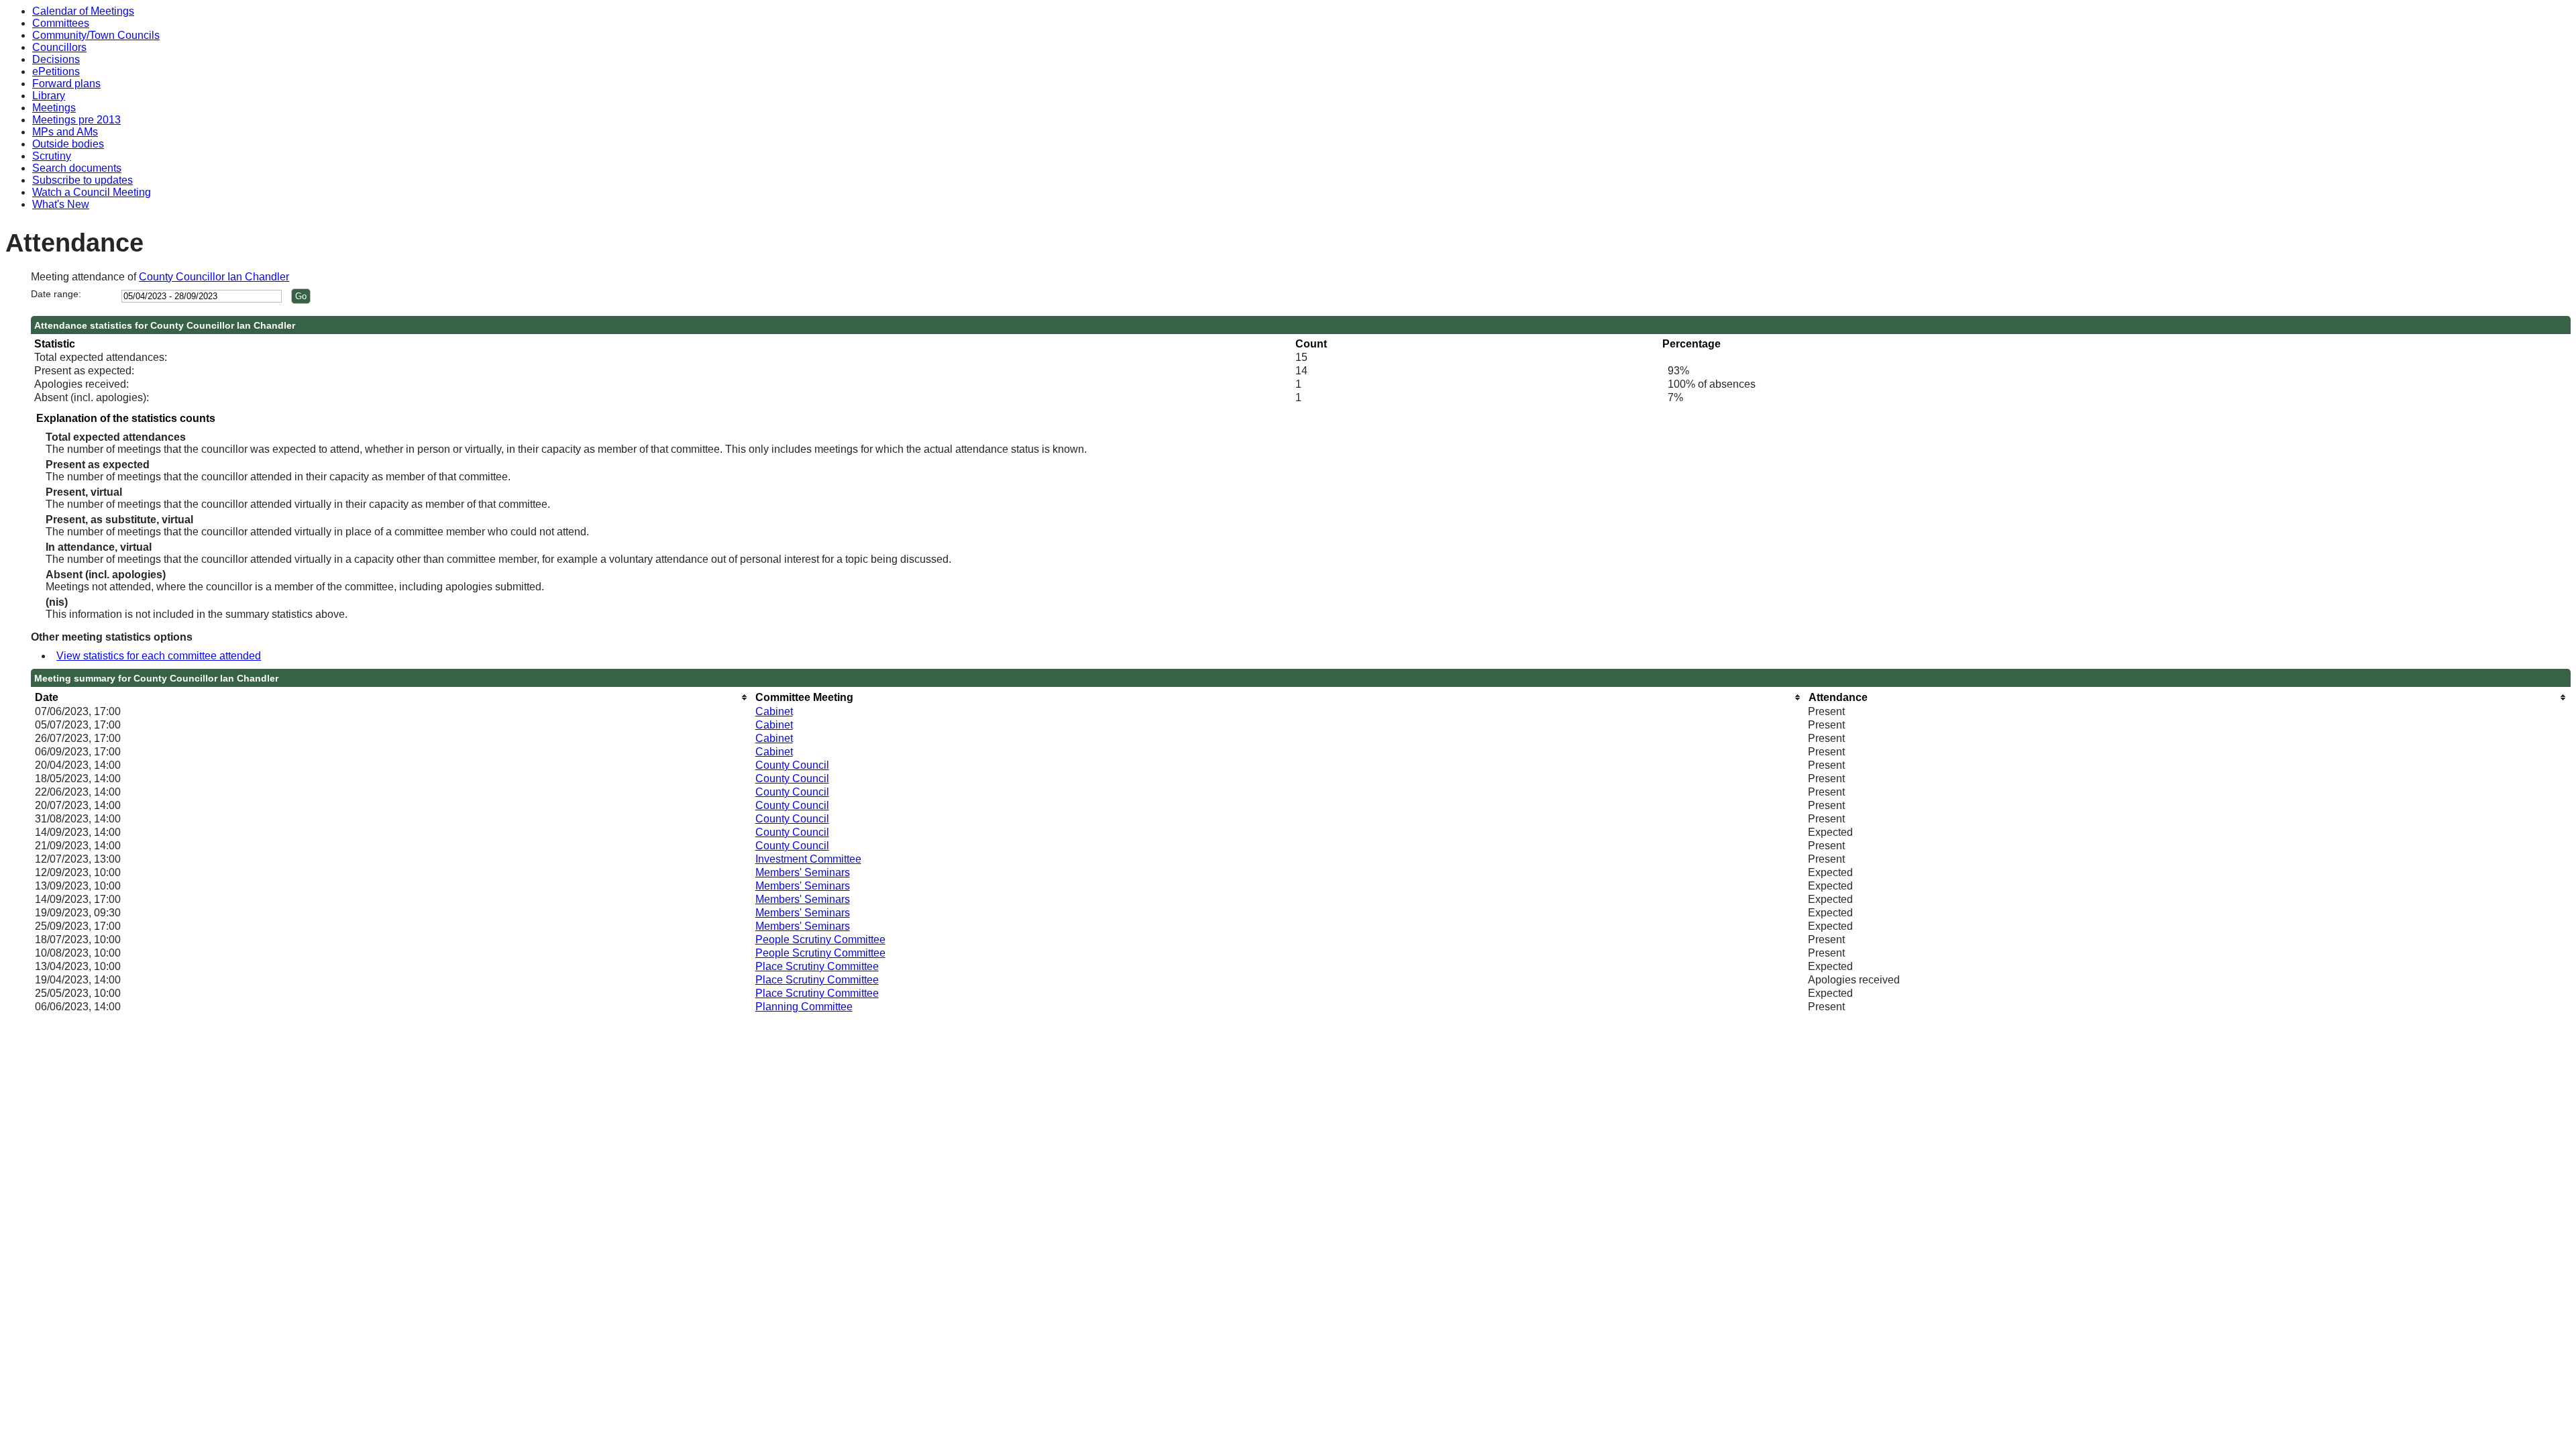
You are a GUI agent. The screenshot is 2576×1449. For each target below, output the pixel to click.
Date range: (56, 294)
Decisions (56, 59)
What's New (61, 204)
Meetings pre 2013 (76, 120)
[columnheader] (392, 697)
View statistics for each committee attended (159, 656)
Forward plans (66, 84)
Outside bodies (68, 144)
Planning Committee (804, 1007)
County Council (792, 765)
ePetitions (56, 71)
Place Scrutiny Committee (817, 966)
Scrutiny (52, 156)
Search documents (77, 168)
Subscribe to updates (83, 180)
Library (49, 96)
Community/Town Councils (96, 35)
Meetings (54, 108)
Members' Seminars (803, 872)
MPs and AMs (65, 132)
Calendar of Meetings (83, 11)
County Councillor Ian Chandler (214, 277)
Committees (61, 23)
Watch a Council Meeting (92, 192)
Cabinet (774, 711)
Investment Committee (808, 859)
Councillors (59, 47)
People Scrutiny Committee (820, 940)
